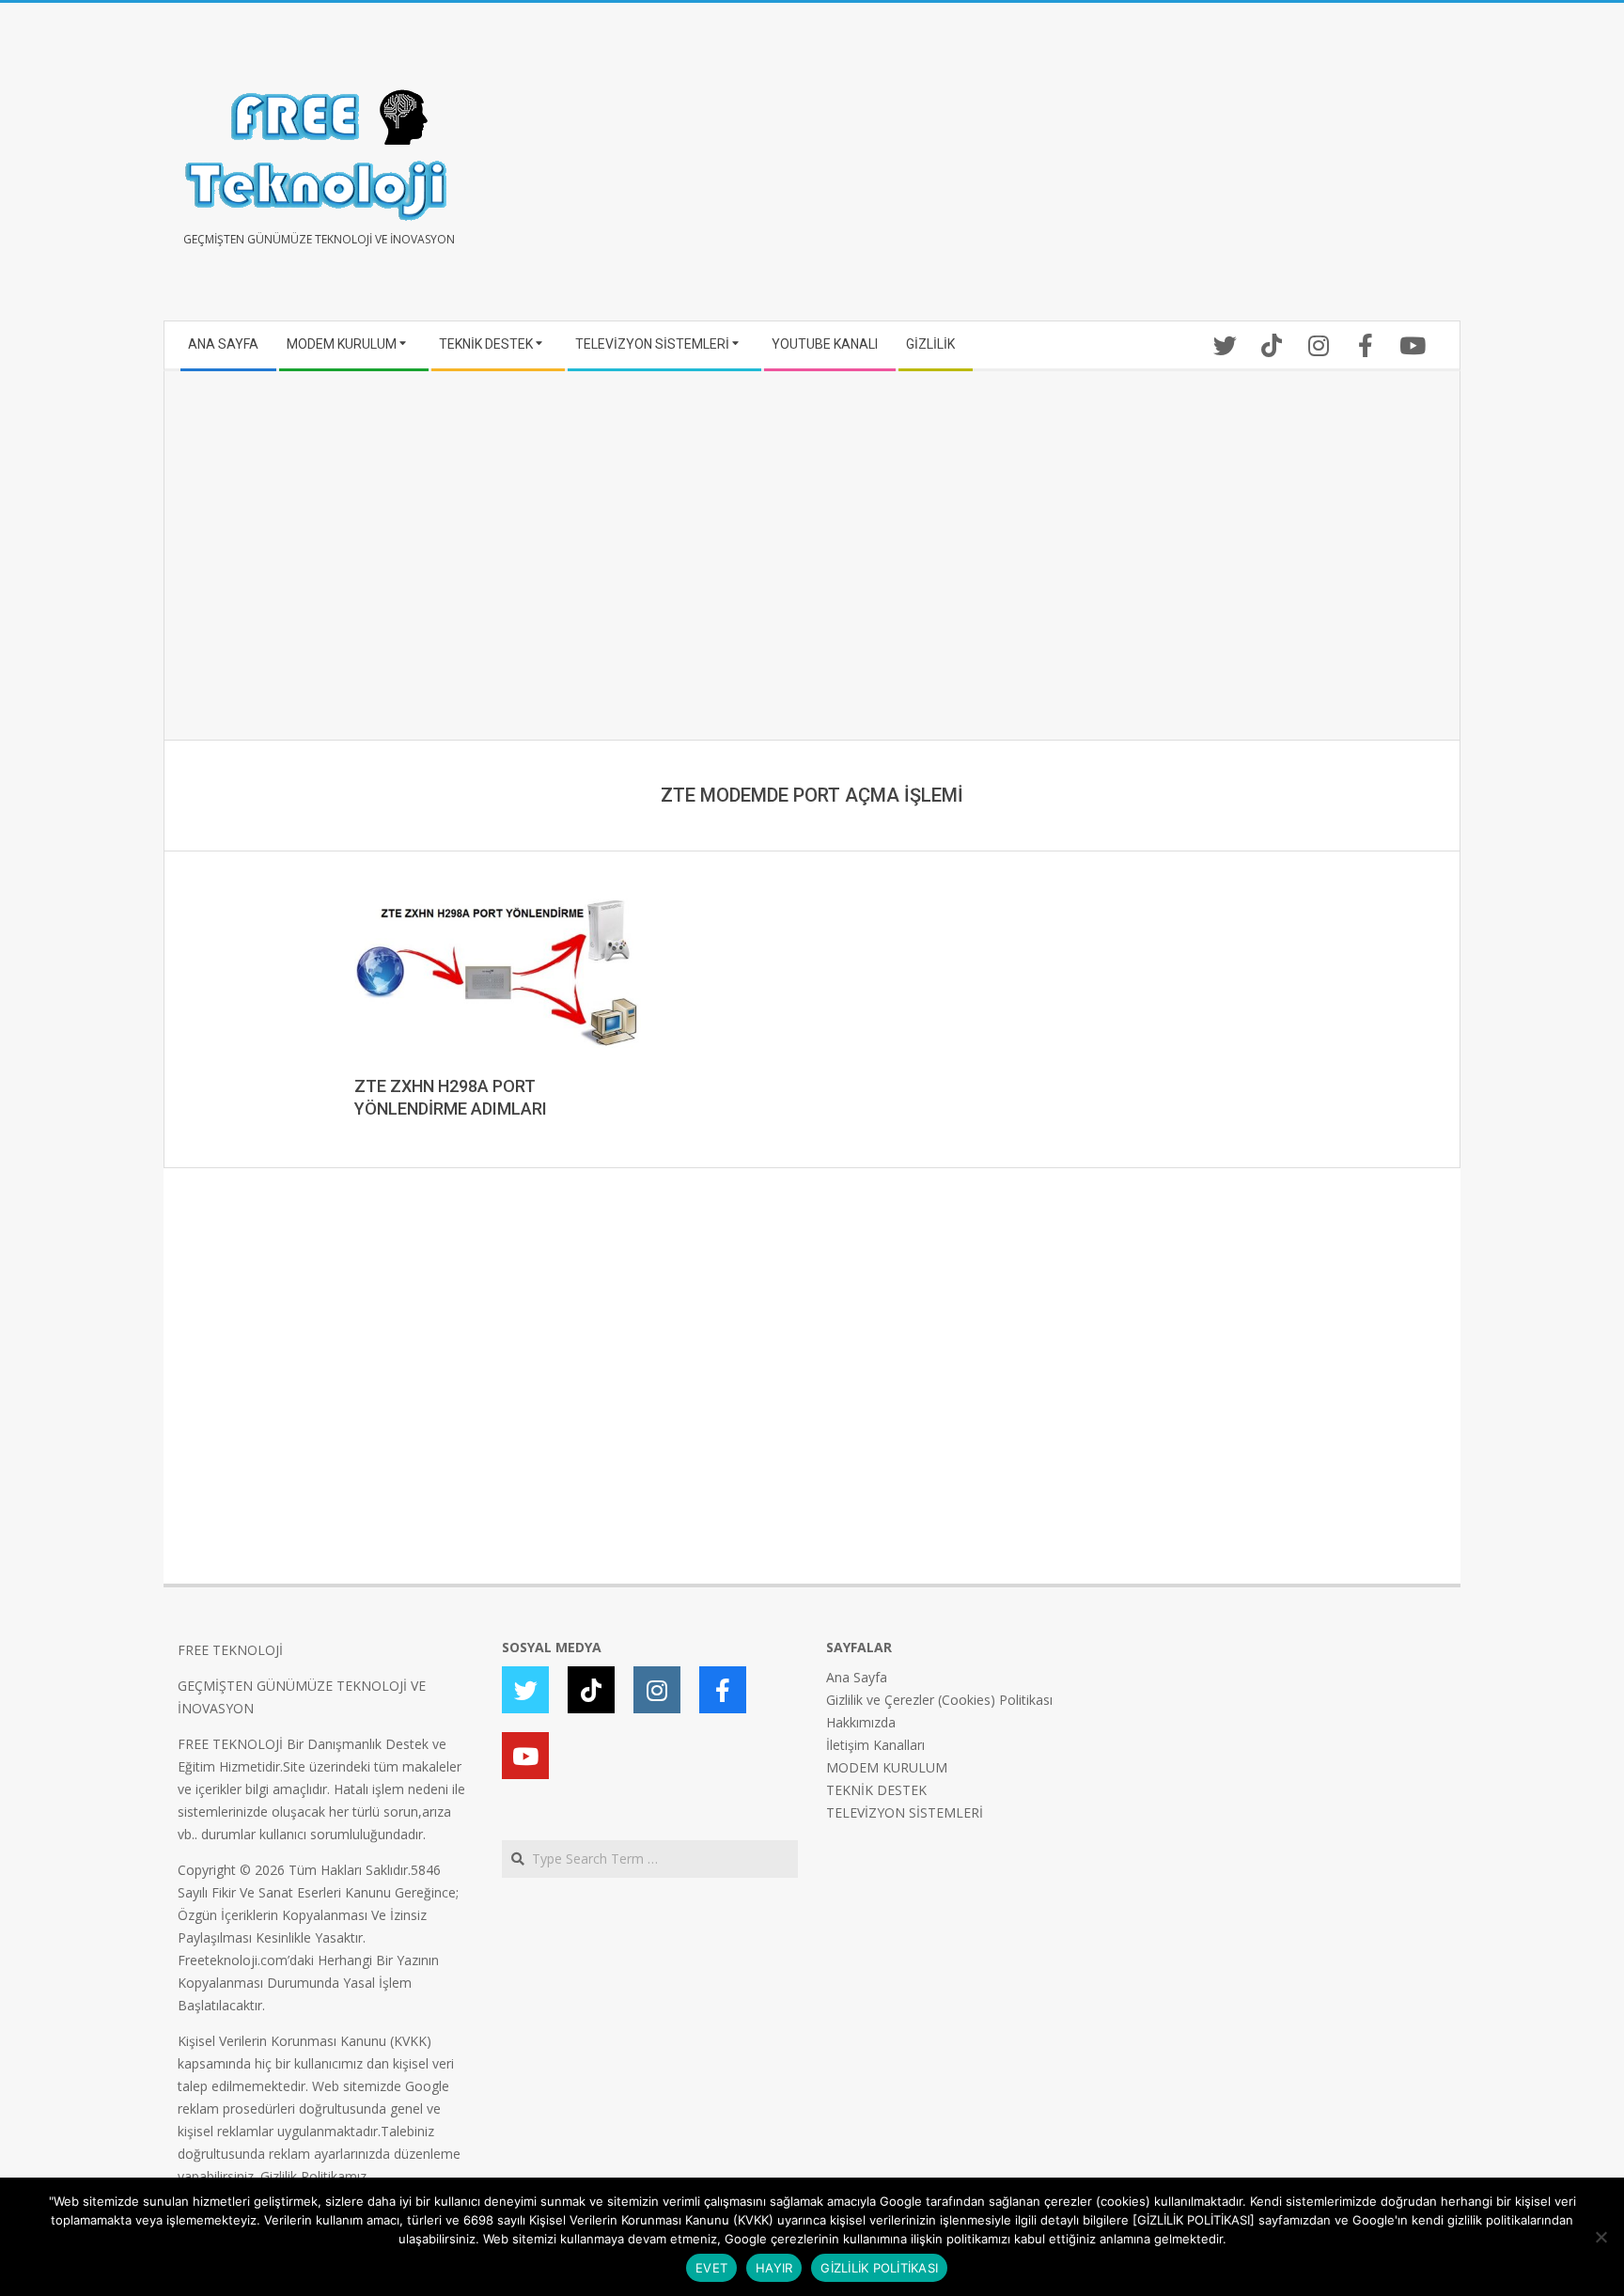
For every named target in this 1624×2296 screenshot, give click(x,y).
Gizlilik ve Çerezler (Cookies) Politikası (939, 1700)
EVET (711, 2268)
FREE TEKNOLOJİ (230, 1650)
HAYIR (774, 2268)
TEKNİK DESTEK (876, 1790)
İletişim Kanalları (875, 1745)
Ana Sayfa (857, 1677)
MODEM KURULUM (887, 1767)
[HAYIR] (1601, 2237)
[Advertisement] (1129, 169)
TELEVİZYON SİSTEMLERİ (905, 1812)
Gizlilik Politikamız (313, 2176)
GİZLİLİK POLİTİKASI (879, 2268)
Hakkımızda (861, 1722)
